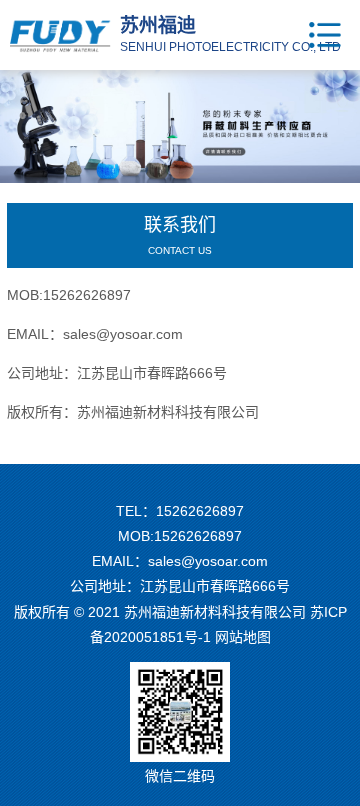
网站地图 (243, 637)
